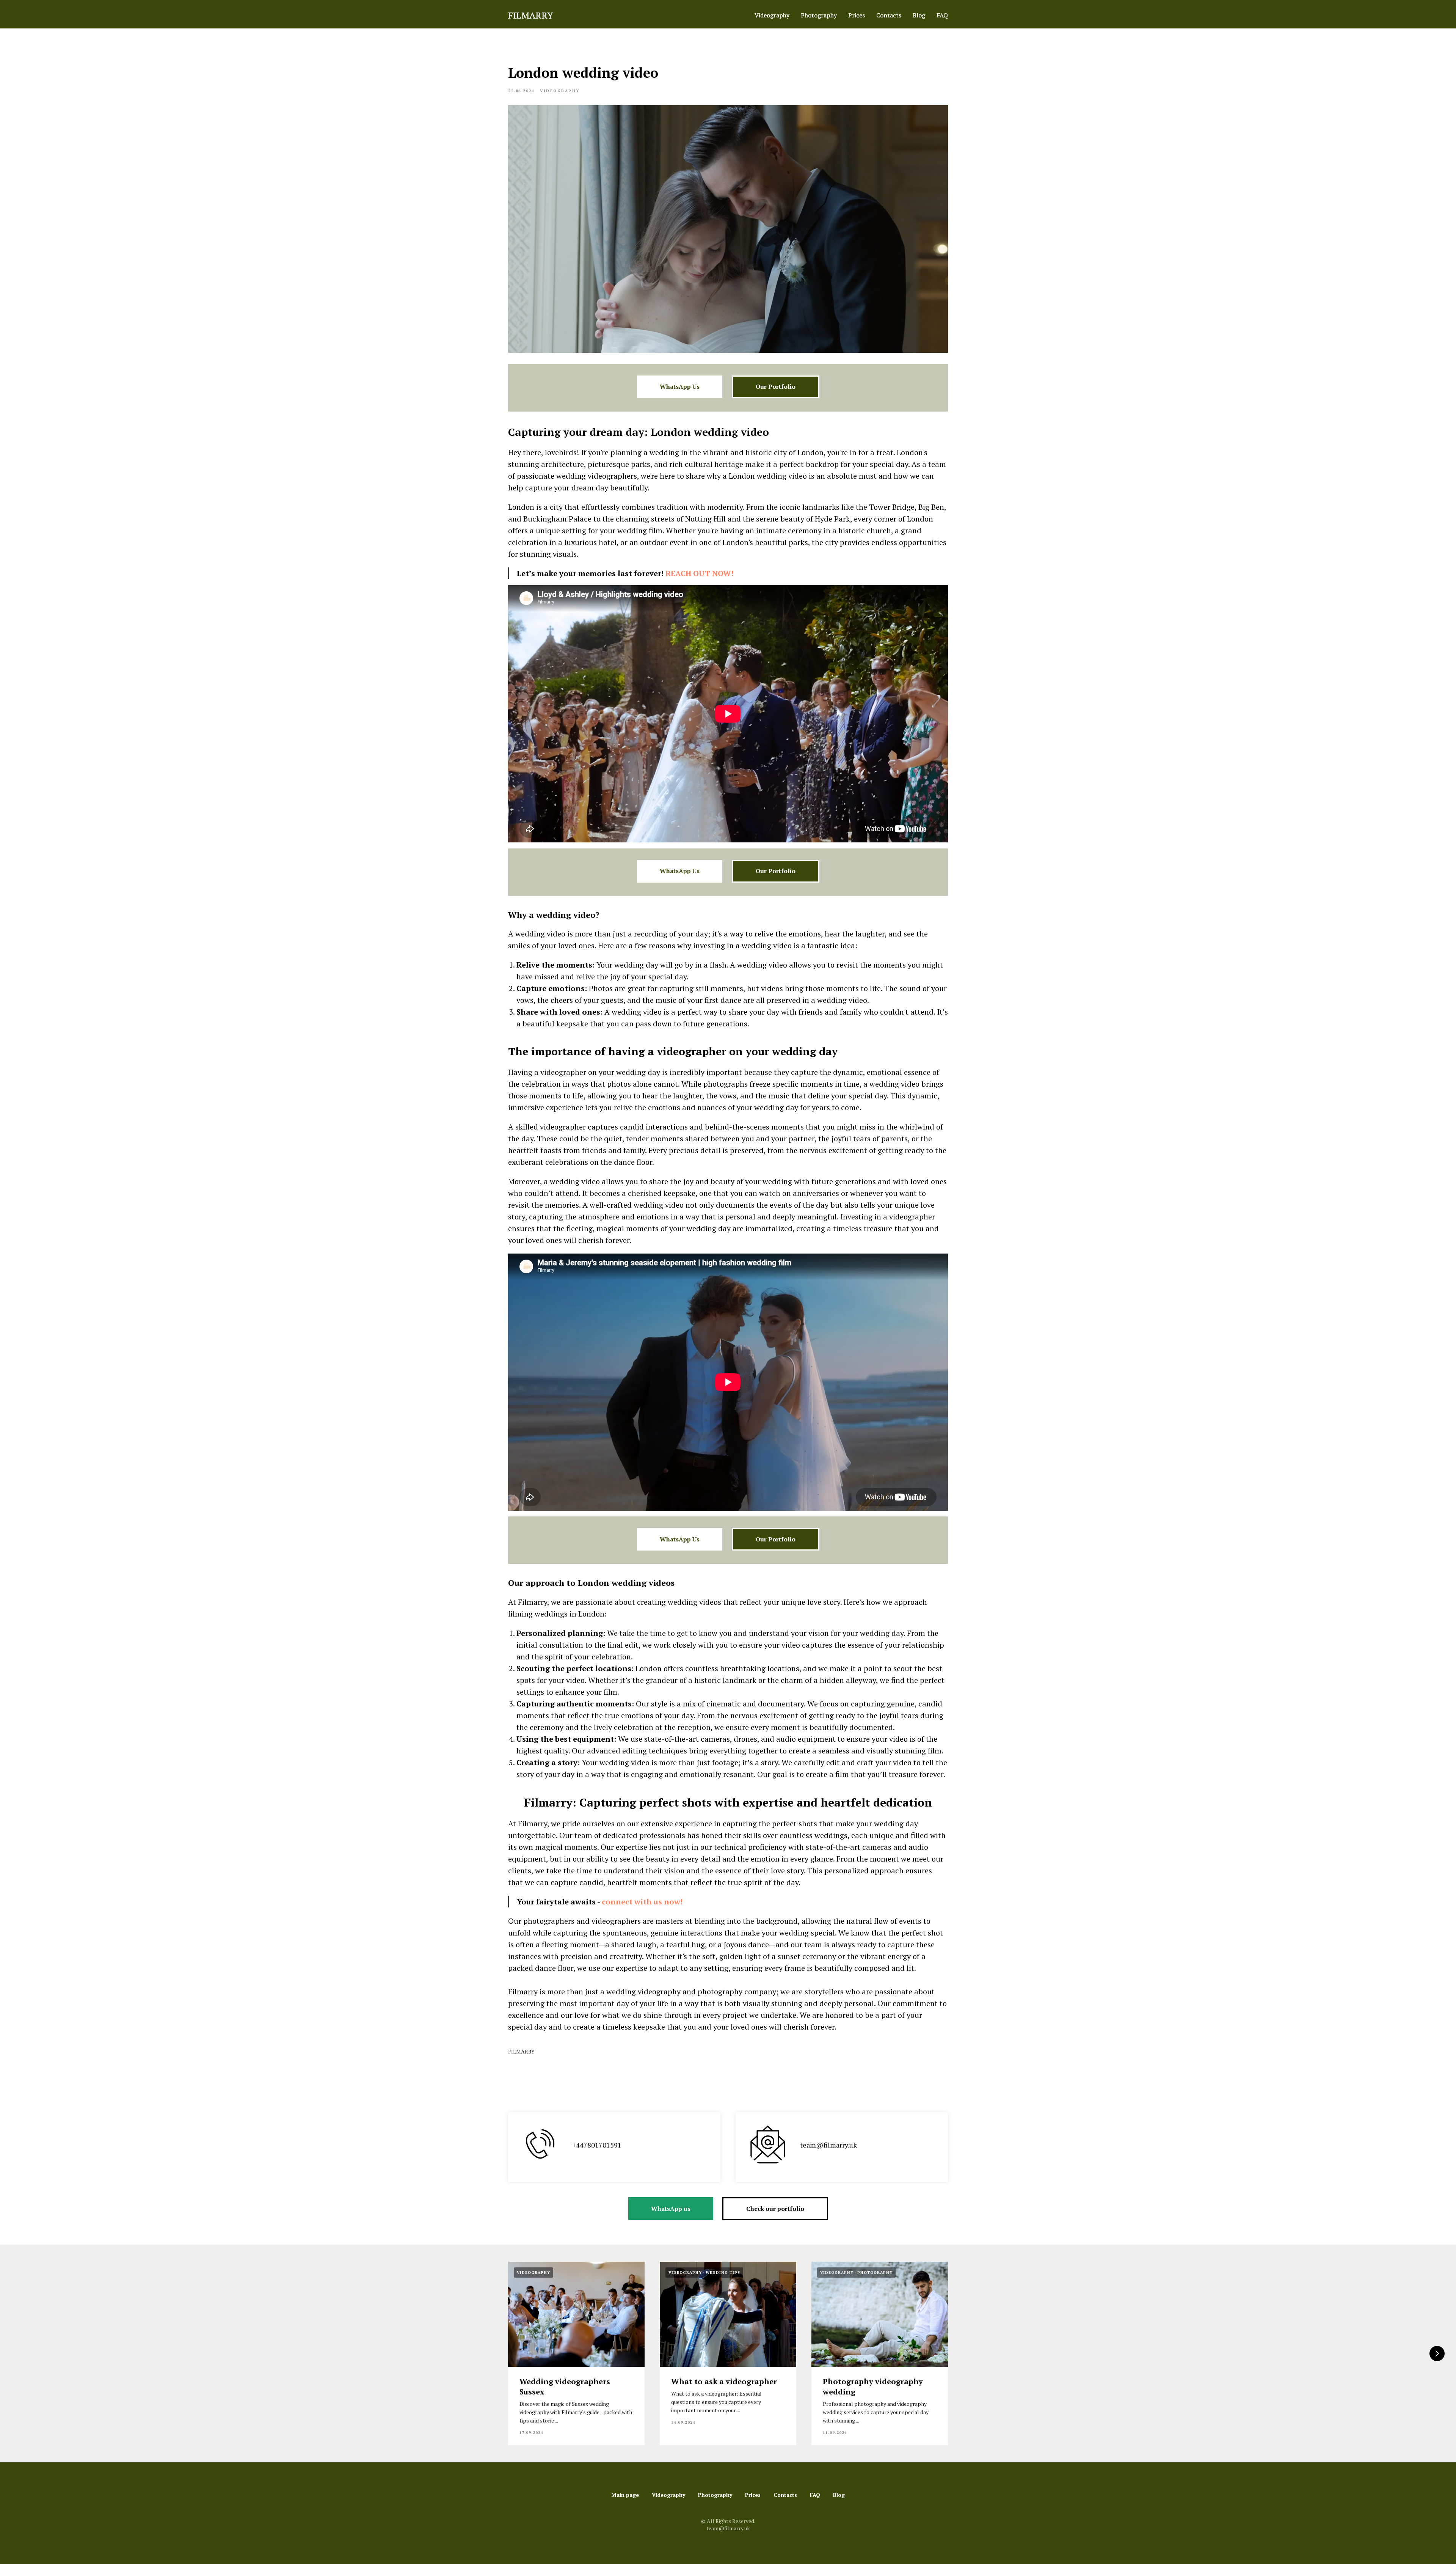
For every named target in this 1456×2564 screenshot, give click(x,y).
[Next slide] (1437, 2353)
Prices (857, 15)
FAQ (942, 15)
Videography (772, 15)
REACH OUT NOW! (699, 573)
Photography (819, 15)
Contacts (889, 15)
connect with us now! (642, 1902)
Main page (625, 2495)
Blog (919, 15)
